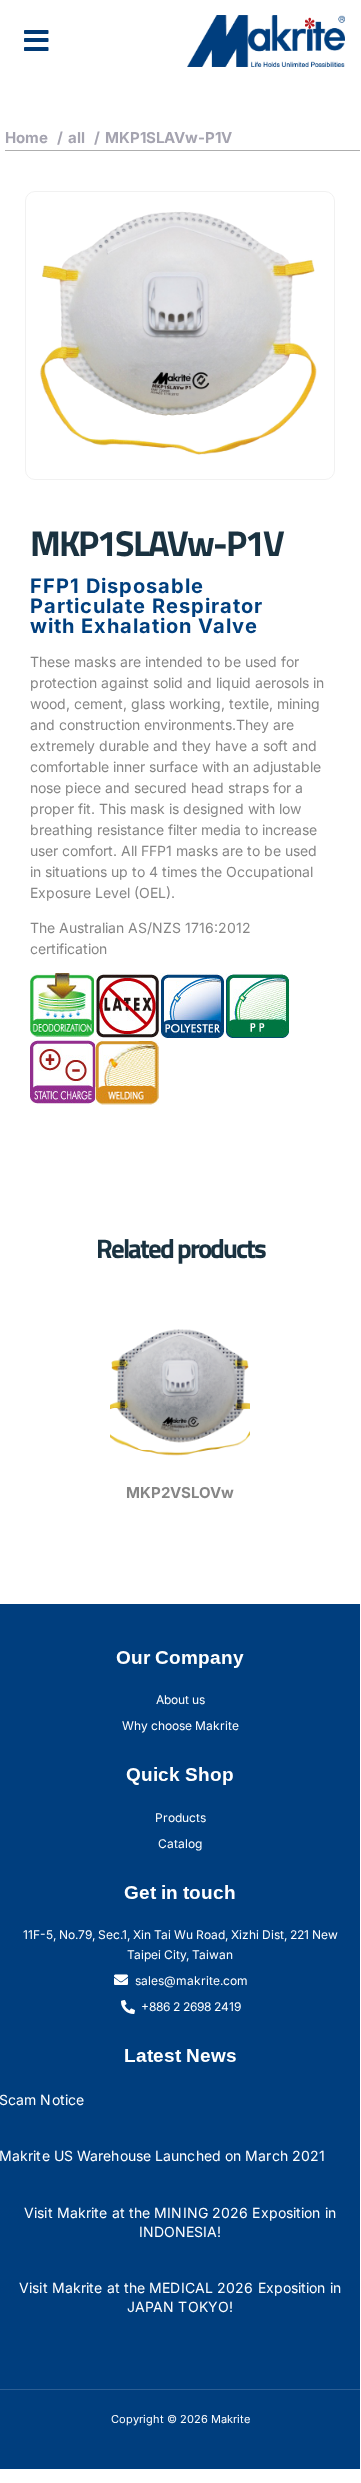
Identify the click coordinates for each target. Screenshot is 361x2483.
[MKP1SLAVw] (180, 335)
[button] (36, 41)
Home (26, 137)
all (76, 137)
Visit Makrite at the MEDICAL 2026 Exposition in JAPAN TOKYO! (180, 2297)
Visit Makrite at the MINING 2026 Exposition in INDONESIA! (180, 2222)
